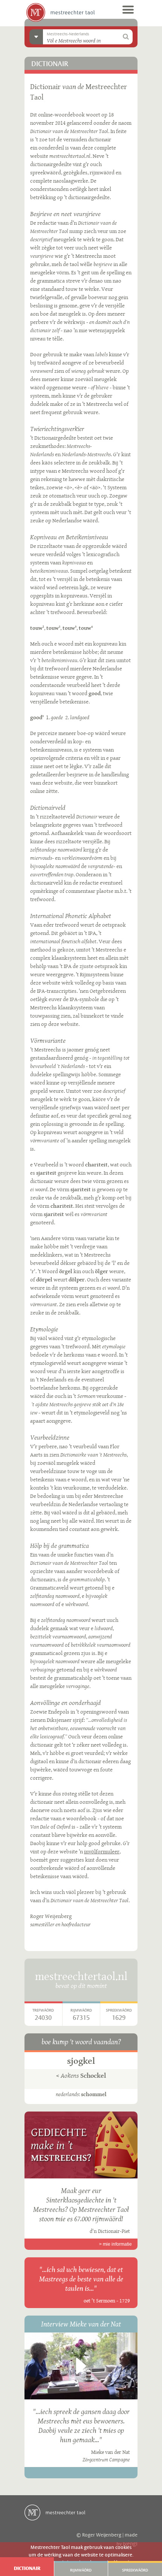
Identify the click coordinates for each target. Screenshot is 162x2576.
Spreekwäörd (135, 2570)
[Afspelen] (81, 2366)
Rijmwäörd (81, 2570)
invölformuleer (102, 1851)
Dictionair (27, 2568)
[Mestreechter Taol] (60, 12)
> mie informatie (115, 2244)
